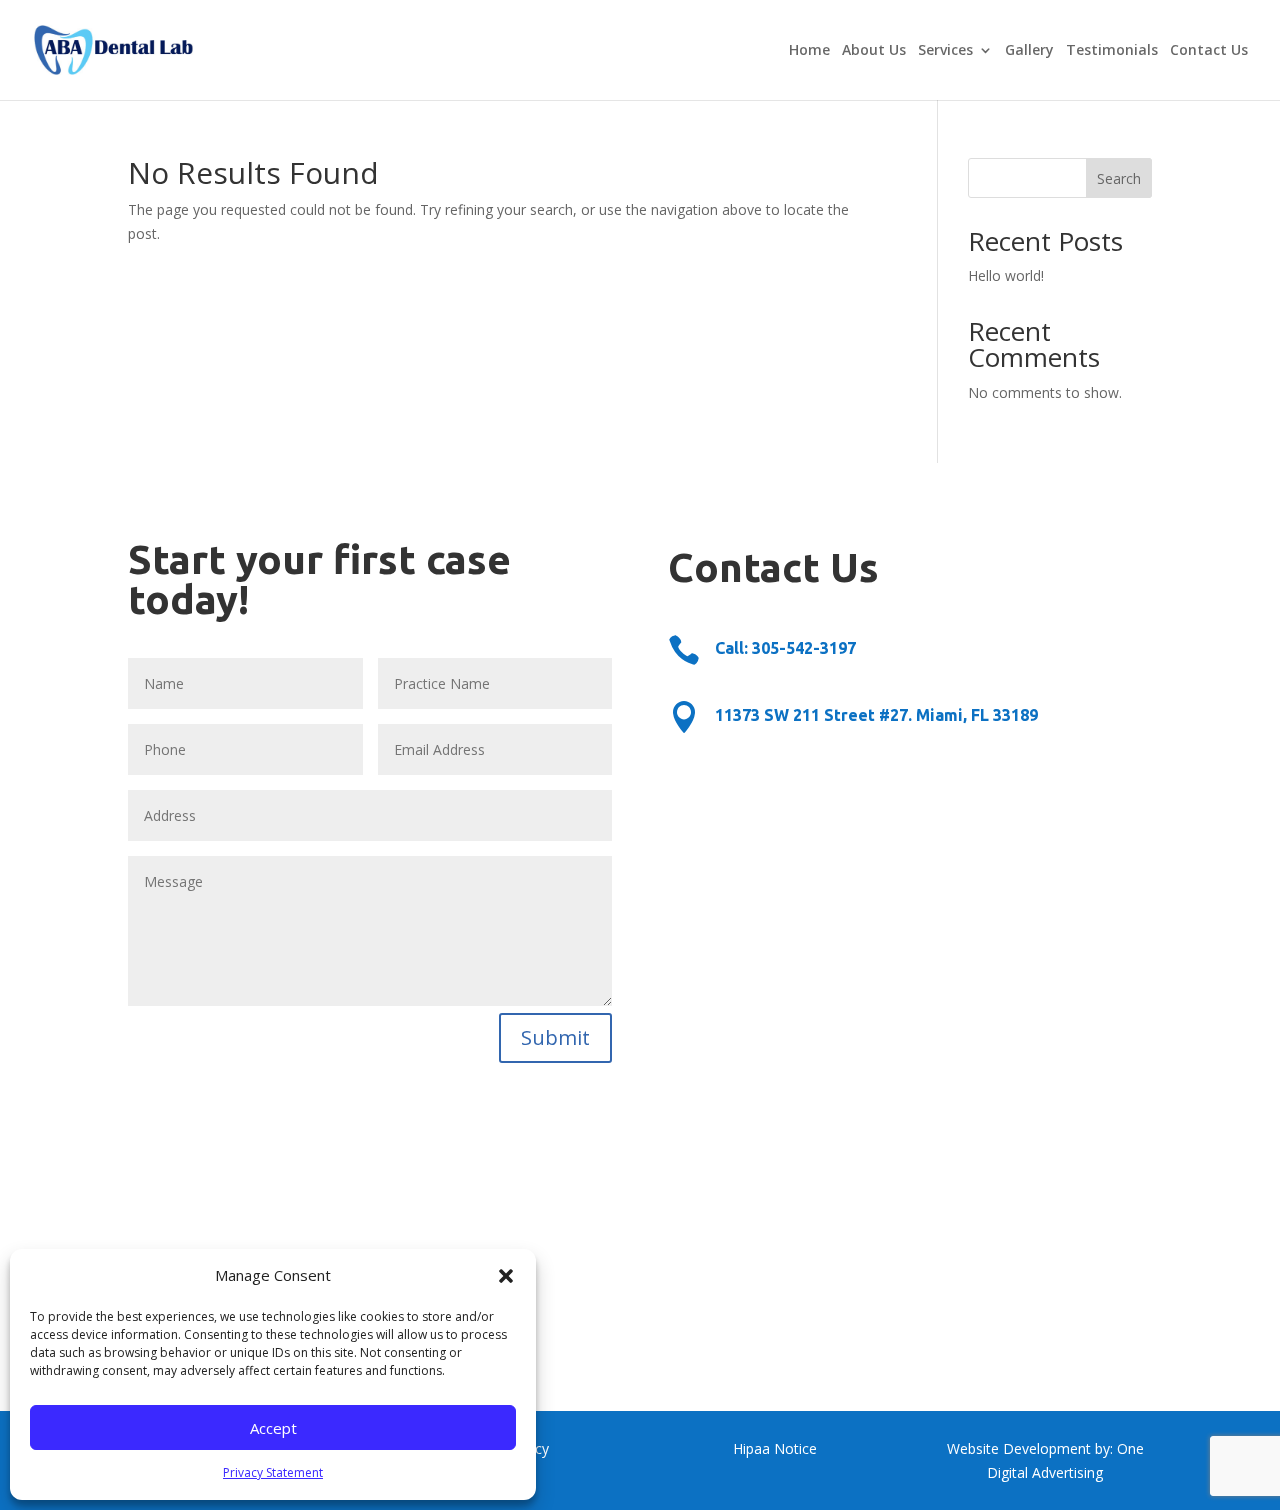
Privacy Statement (273, 1472)
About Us (874, 51)
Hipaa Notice (775, 1448)
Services (945, 51)
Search (1119, 178)
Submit (555, 1037)
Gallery (1029, 51)
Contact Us (1209, 51)
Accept (273, 1428)
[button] (506, 1276)
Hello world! (1006, 275)
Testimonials (1112, 51)
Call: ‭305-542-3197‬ (785, 648)
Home (809, 51)
